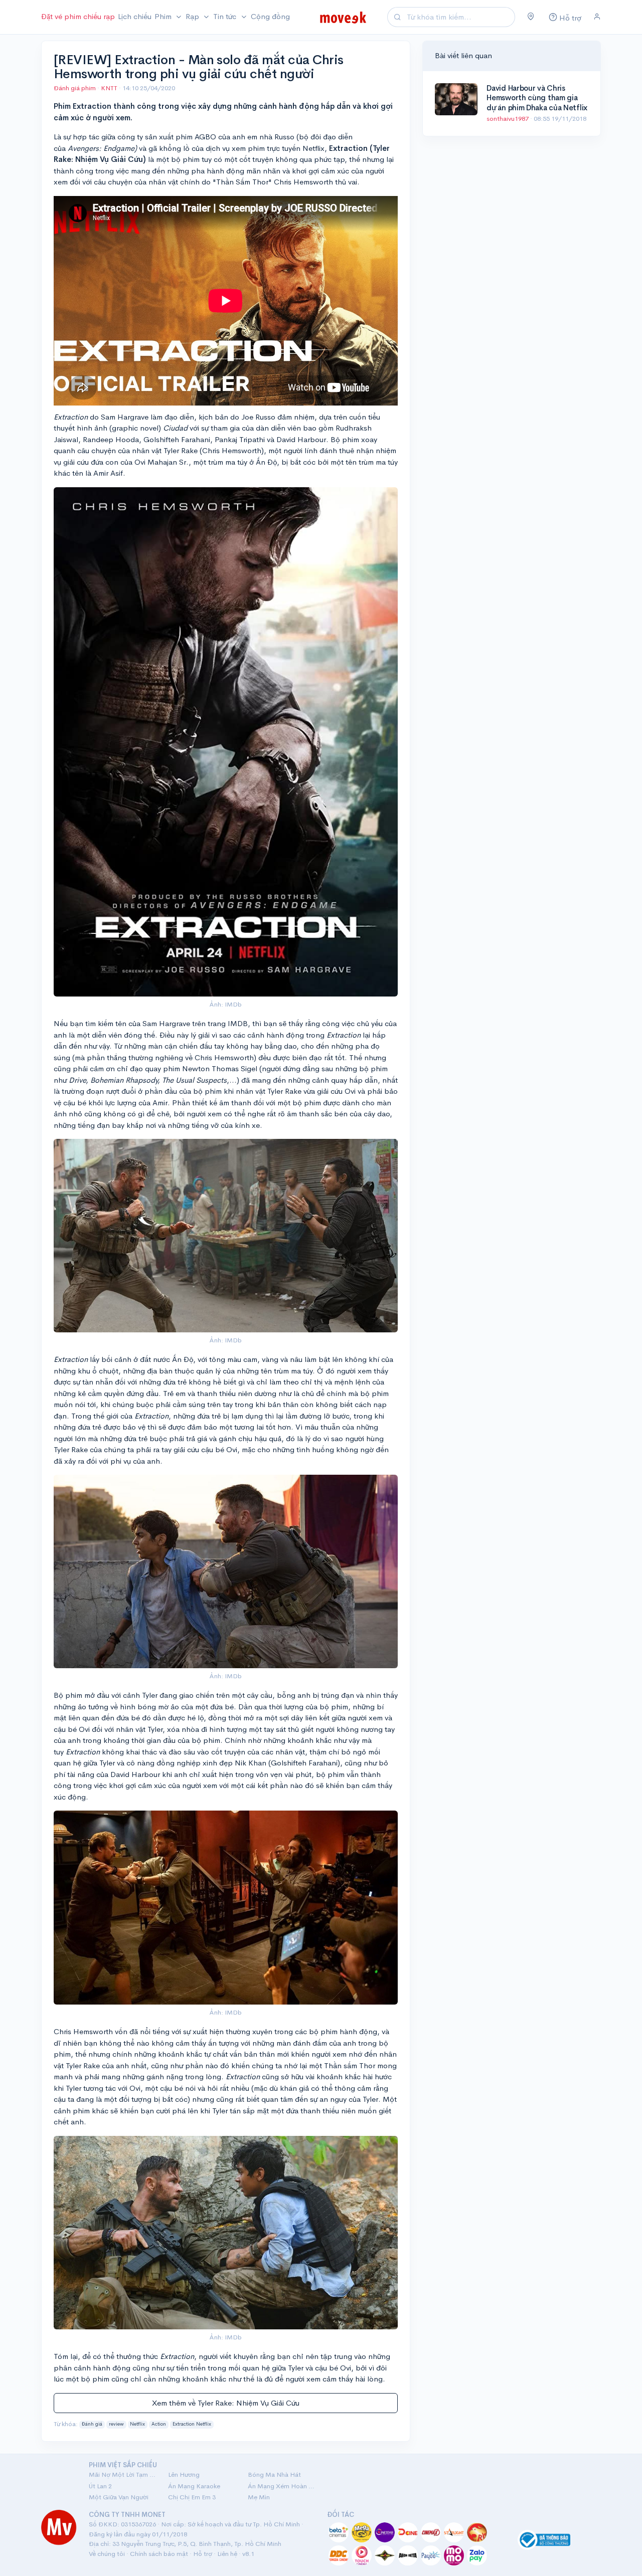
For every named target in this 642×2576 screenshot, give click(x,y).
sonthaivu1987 (508, 119)
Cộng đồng (270, 16)
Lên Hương (184, 2474)
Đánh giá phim (75, 88)
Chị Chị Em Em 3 (192, 2497)
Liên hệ (227, 2554)
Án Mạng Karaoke (194, 2486)
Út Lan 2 (100, 2486)
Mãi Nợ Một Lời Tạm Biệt (122, 2474)
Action (159, 2424)
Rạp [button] (193, 16)
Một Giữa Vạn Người (119, 2497)
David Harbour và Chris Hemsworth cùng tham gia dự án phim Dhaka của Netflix (537, 98)
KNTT (110, 88)
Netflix (137, 2424)
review (116, 2424)
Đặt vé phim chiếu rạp (78, 16)
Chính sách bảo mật (159, 2554)
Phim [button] (164, 16)
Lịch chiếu (135, 16)
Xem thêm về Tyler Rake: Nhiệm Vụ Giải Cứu (226, 2403)
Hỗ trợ (203, 2554)
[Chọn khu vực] (531, 17)
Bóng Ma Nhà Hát (274, 2474)
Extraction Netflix (192, 2424)
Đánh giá (92, 2424)
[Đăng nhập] (597, 17)
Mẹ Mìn (259, 2497)
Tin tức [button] (226, 16)
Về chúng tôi (107, 2554)
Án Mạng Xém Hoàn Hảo (281, 2486)
